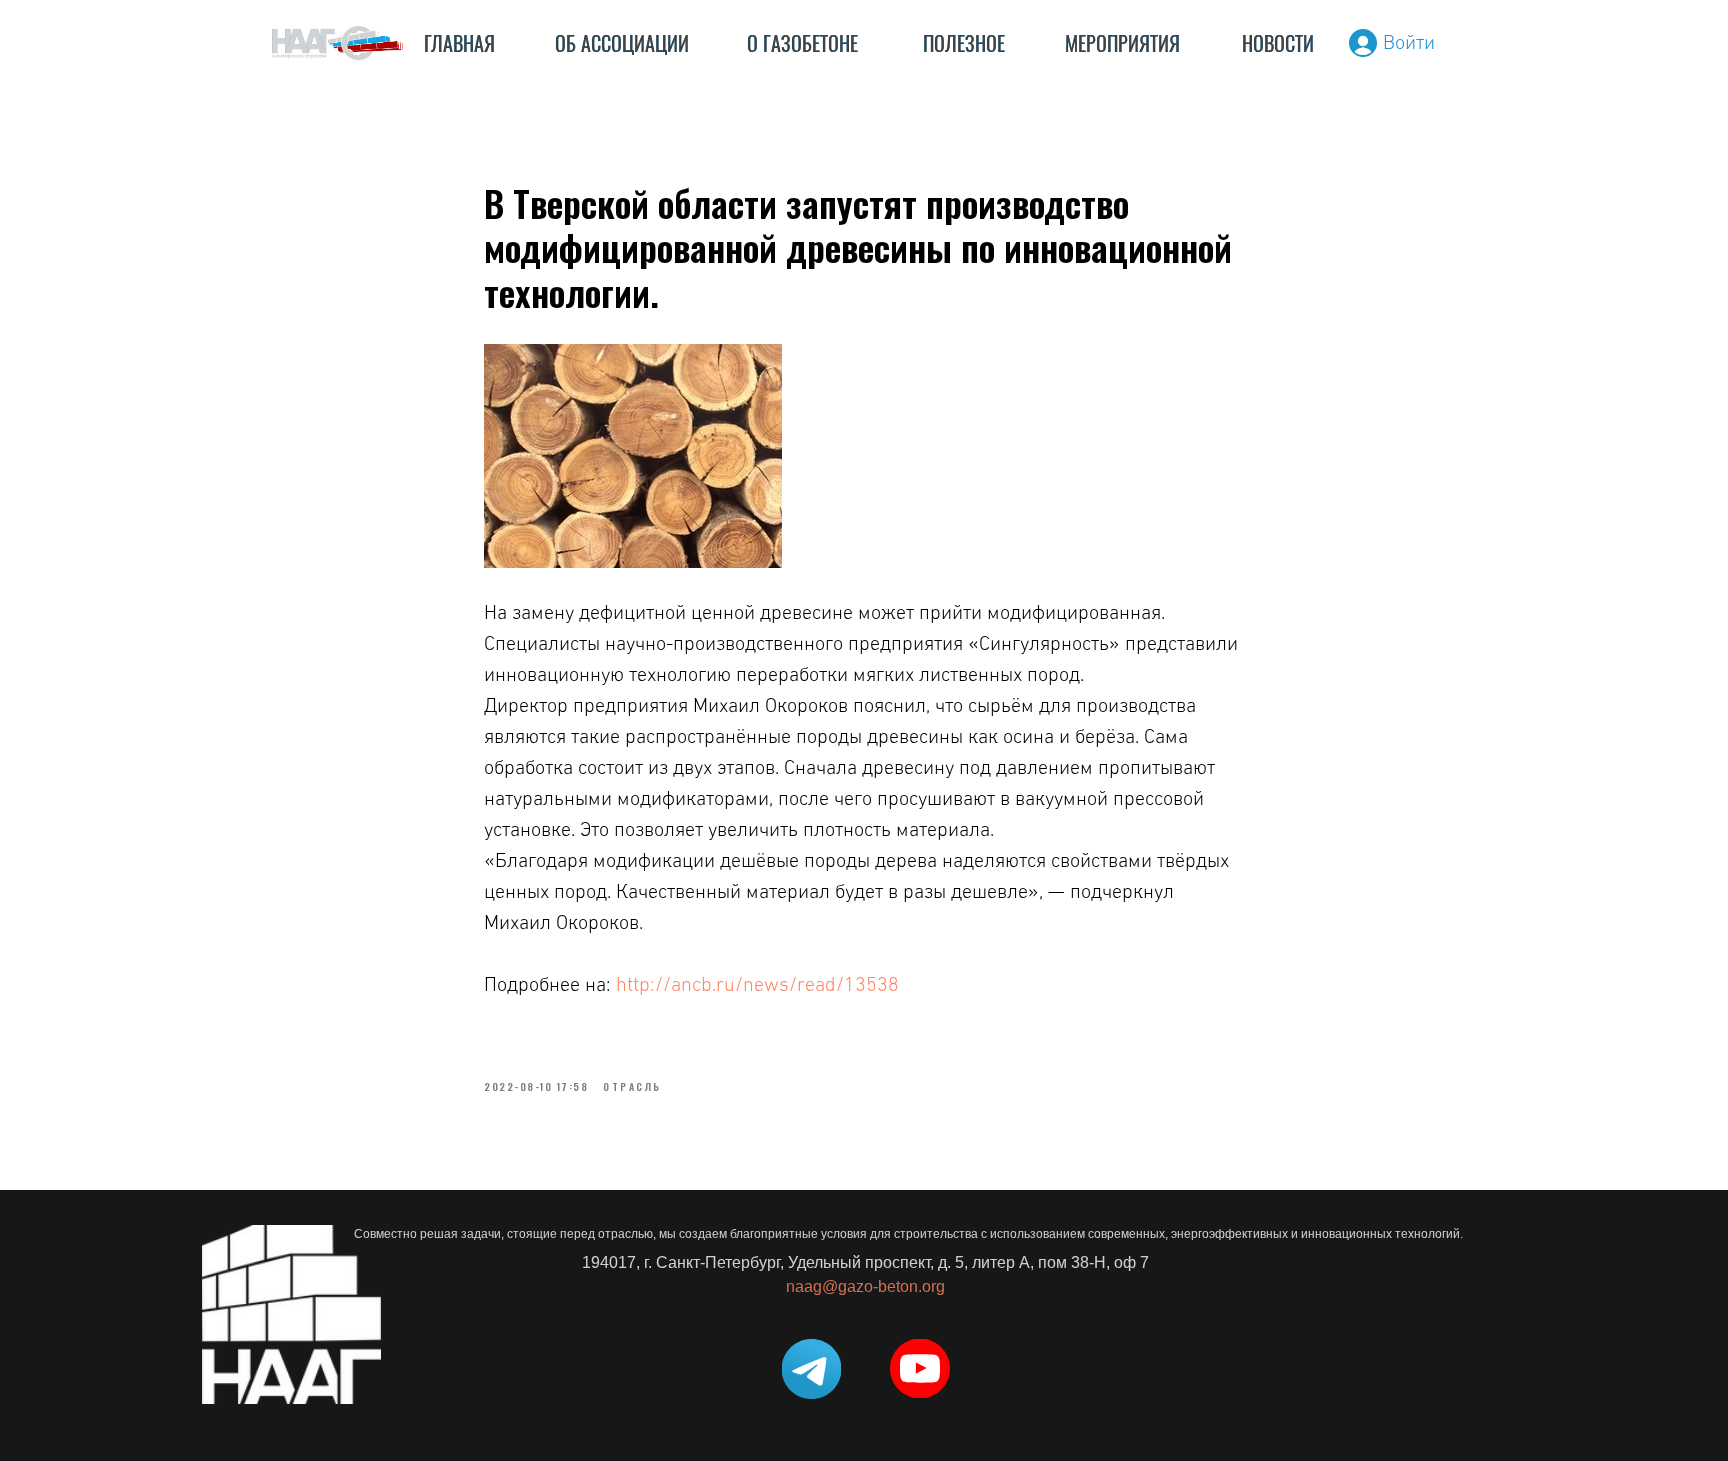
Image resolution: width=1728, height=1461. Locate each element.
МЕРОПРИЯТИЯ (1122, 43)
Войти (1409, 43)
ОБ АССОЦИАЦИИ (622, 43)
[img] (337, 43)
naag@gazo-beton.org (865, 1286)
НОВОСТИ (1278, 43)
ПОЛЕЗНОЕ (964, 43)
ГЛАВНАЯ (459, 43)
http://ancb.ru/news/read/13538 (757, 985)
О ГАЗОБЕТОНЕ (802, 43)
